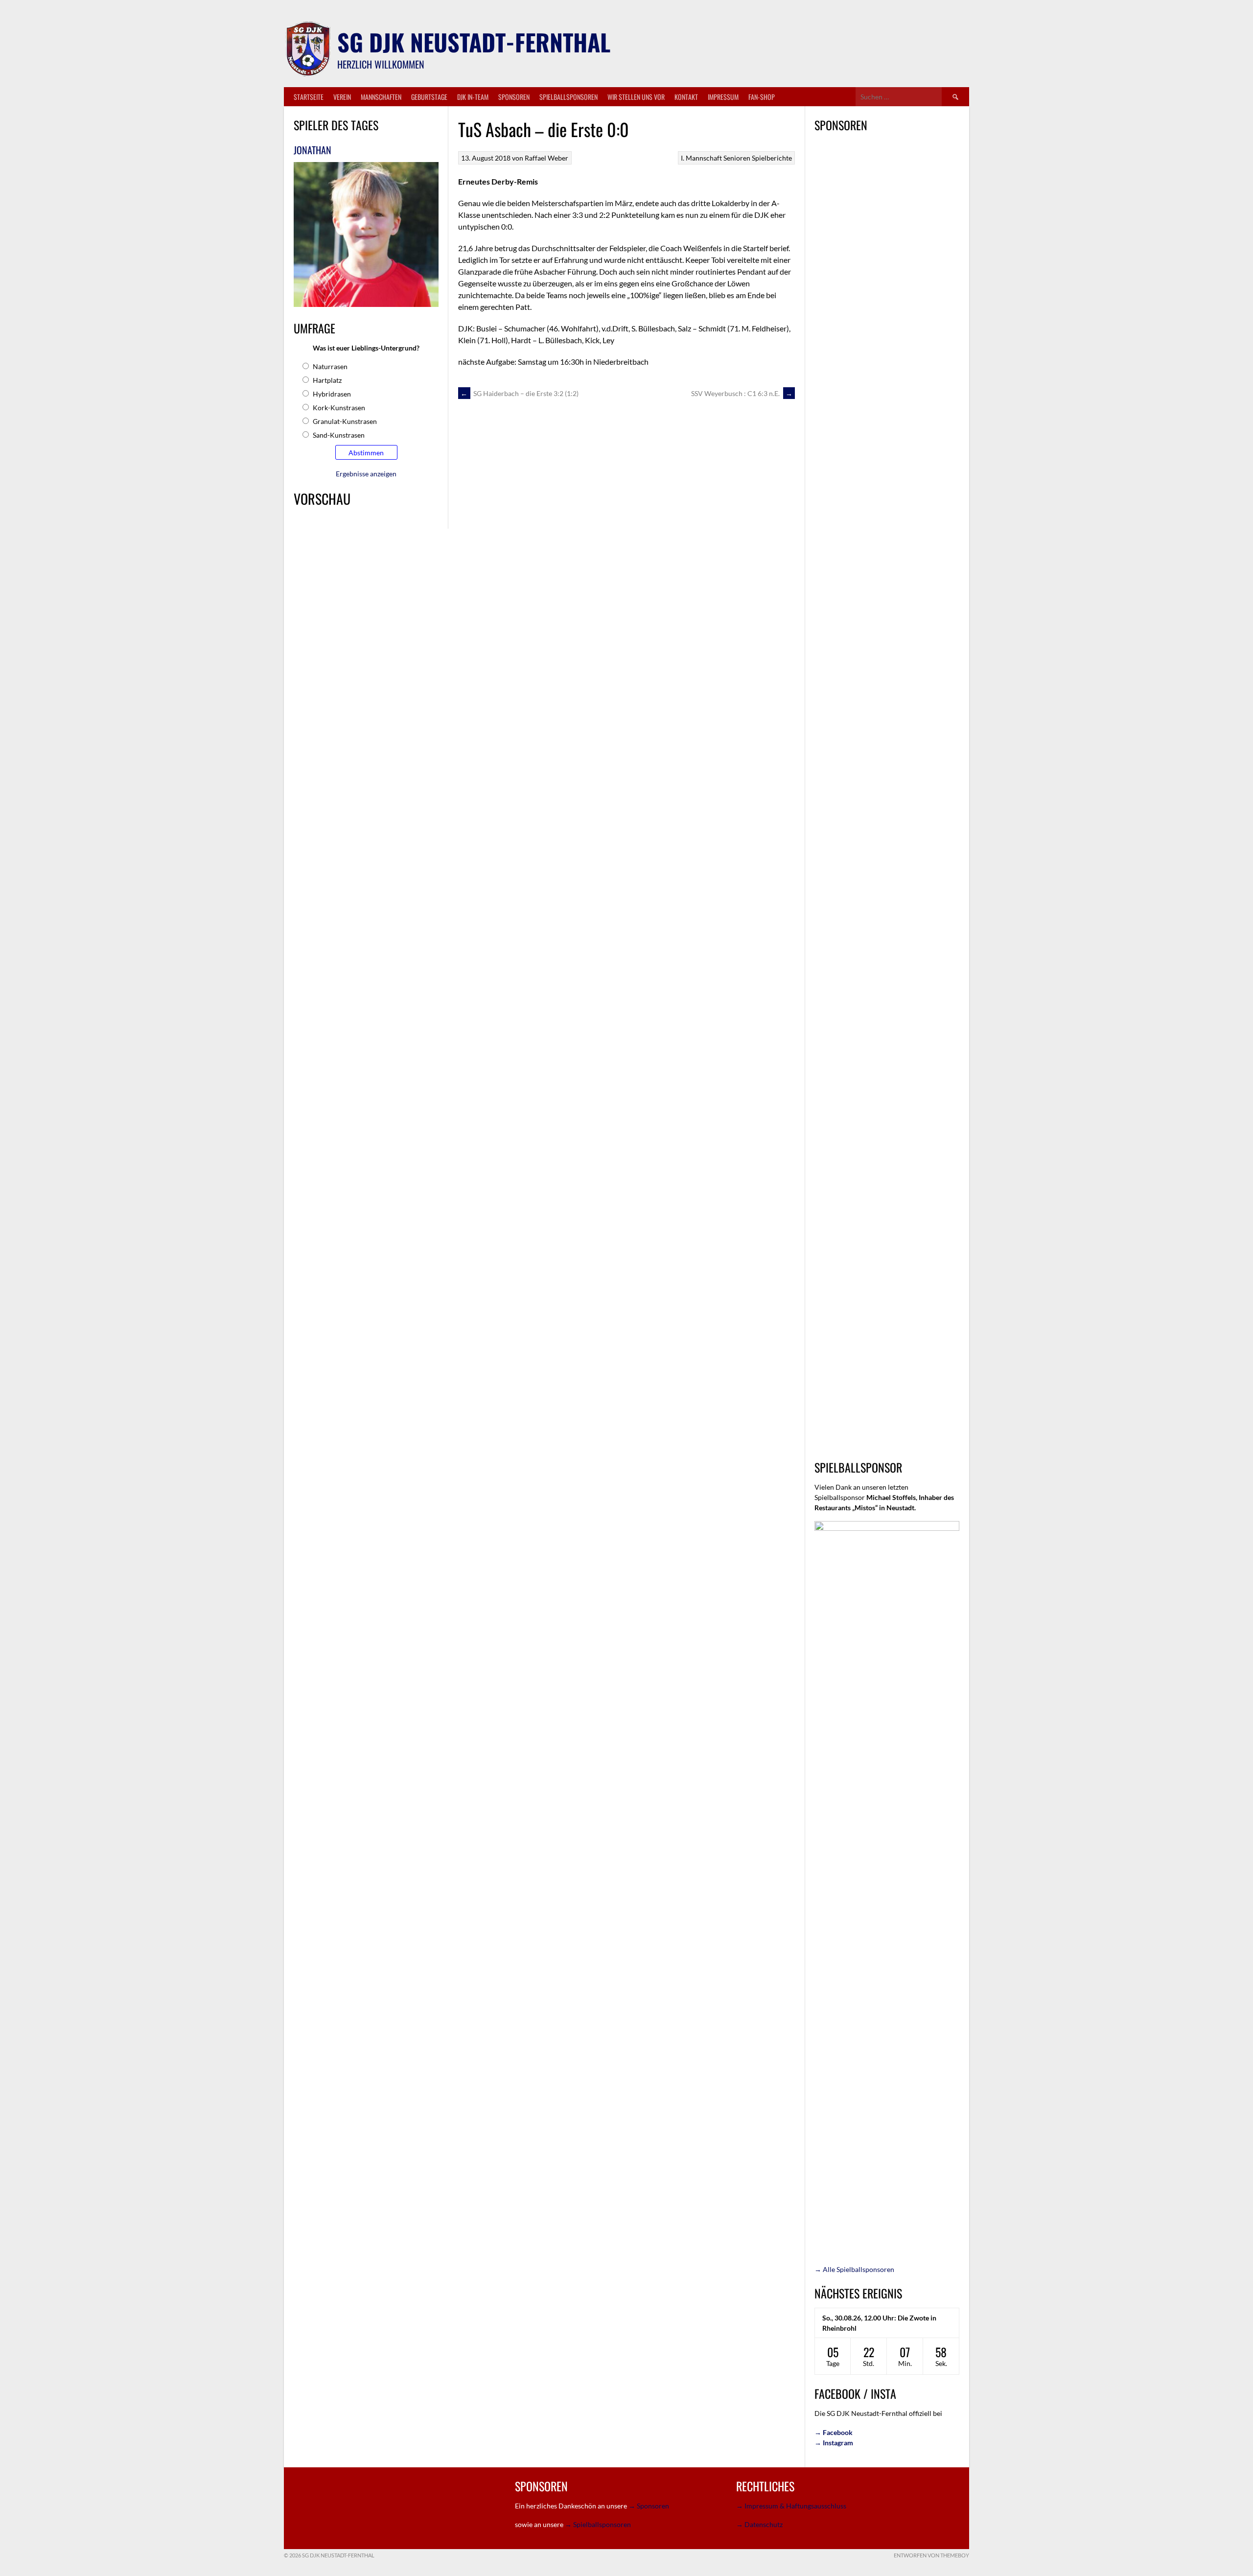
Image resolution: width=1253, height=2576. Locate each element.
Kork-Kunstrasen (339, 408)
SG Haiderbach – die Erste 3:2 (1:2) (520, 393)
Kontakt (686, 97)
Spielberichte (772, 158)
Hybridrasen (332, 394)
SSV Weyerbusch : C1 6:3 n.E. (742, 393)
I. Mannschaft (701, 158)
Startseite (309, 97)
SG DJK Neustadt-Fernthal (474, 42)
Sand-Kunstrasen (339, 435)
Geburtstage (429, 97)
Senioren (737, 158)
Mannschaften (381, 97)
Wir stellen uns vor (636, 97)
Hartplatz (327, 380)
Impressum (723, 97)
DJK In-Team (473, 97)
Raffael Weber (546, 158)
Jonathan (313, 150)
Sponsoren (514, 97)
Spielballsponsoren (568, 97)
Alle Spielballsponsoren (854, 2269)
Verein (342, 97)
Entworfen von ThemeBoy (931, 2555)
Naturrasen (330, 366)
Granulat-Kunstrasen (345, 421)
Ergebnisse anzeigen (366, 474)
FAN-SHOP (762, 97)
